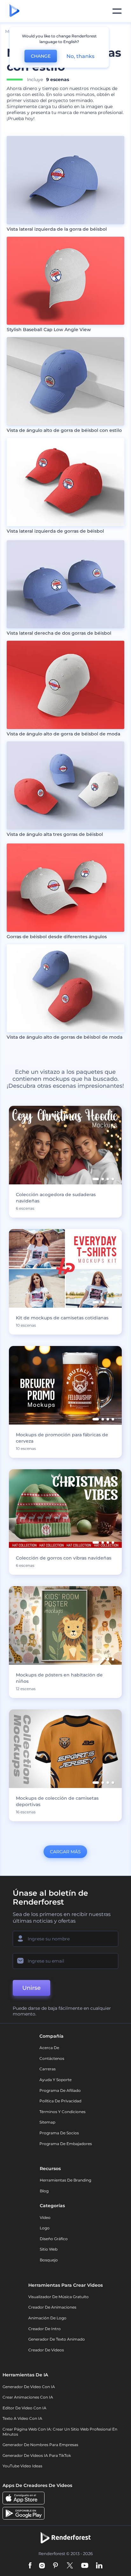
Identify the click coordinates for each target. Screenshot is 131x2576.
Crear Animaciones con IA (28, 2397)
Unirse (31, 1988)
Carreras (48, 2069)
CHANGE (41, 56)
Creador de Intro (45, 2329)
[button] (96, 1179)
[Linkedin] (99, 2566)
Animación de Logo (47, 2318)
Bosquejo (49, 2260)
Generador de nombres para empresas (40, 2445)
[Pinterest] (55, 2566)
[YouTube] (85, 2566)
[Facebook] (30, 2566)
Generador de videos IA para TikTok (37, 2455)
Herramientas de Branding (65, 2180)
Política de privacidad (60, 2101)
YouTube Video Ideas (22, 2466)
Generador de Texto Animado (57, 2339)
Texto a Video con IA (22, 2418)
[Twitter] (70, 2566)
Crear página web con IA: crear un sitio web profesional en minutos (60, 2432)
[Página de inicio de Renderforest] (14, 11)
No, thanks (80, 56)
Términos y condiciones (62, 2112)
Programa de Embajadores (66, 2144)
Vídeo (45, 2217)
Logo (45, 2228)
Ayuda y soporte (55, 2080)
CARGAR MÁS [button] (65, 1852)
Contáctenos (52, 2058)
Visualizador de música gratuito (59, 2297)
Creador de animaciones (52, 2307)
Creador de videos (46, 2350)
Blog (44, 2191)
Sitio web (49, 2249)
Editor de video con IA (24, 2408)
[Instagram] (42, 2566)
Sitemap (47, 2122)
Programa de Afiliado (60, 2090)
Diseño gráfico (54, 2239)
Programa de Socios (59, 2133)
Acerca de (49, 2048)
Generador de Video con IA (29, 2387)
